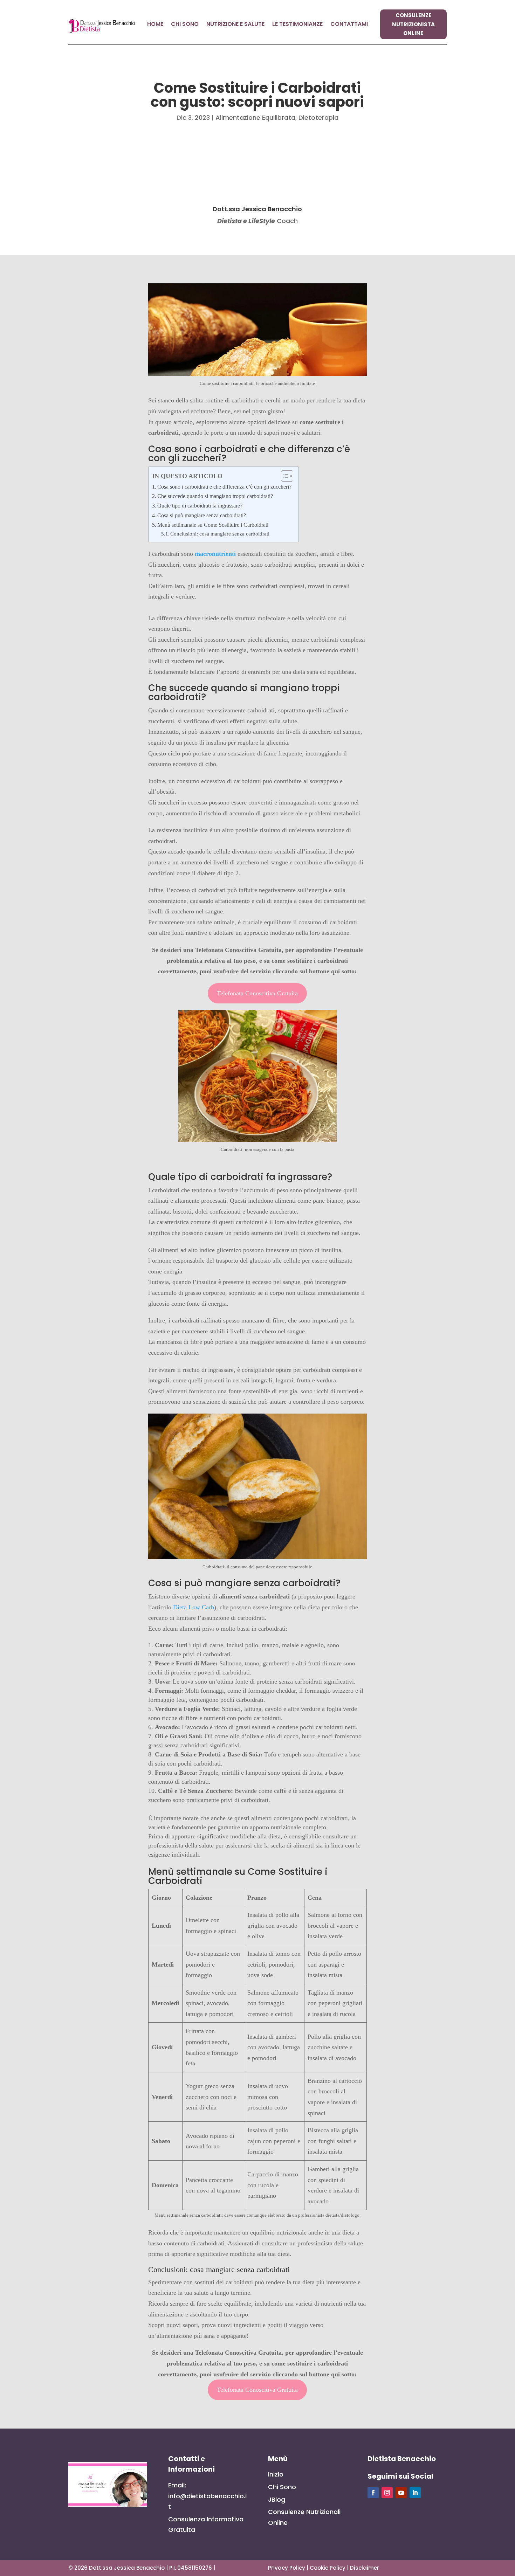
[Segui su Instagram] (387, 2493)
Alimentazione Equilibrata (255, 118)
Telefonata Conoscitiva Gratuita (257, 993)
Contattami (349, 25)
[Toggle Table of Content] (284, 476)
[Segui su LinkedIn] (415, 2493)
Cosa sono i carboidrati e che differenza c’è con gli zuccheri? (224, 487)
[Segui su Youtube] (401, 2493)
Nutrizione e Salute (235, 25)
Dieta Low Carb (194, 1607)
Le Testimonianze (297, 25)
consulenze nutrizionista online (413, 24)
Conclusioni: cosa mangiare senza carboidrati (220, 534)
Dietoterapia (318, 118)
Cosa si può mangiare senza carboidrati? (202, 516)
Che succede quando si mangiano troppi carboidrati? (215, 496)
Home (155, 25)
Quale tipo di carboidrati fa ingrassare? (200, 506)
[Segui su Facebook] (373, 2493)
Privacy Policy (287, 2568)
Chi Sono (185, 25)
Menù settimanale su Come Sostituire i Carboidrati (213, 525)
